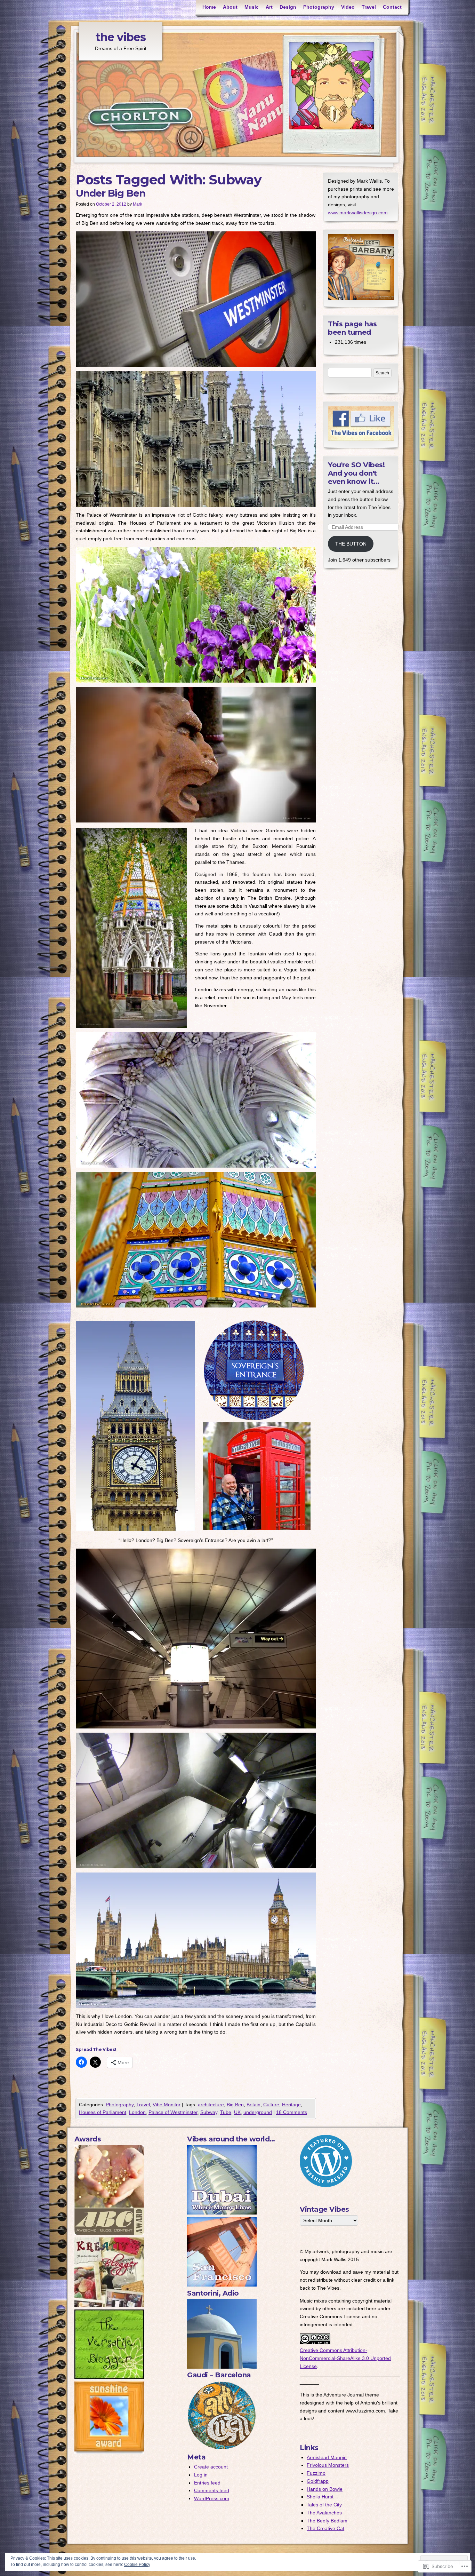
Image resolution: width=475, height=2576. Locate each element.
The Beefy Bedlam (327, 2521)
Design (288, 7)
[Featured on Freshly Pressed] (326, 2185)
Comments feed (212, 2490)
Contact (392, 7)
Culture (271, 2105)
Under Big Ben (111, 193)
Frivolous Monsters (328, 2465)
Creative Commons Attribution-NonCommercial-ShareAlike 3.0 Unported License (345, 2358)
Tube (226, 2112)
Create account (211, 2467)
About (230, 7)
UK (237, 2112)
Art (269, 7)
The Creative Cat (325, 2528)
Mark (138, 204)
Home (209, 7)
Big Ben (235, 2105)
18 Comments (292, 2112)
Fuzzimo (316, 2473)
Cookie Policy (137, 2565)
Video (348, 7)
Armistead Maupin (327, 2457)
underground (258, 2112)
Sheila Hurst (320, 2497)
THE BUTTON (351, 544)
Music (252, 7)
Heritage (291, 2105)
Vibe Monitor (167, 2105)
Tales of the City (324, 2505)
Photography (319, 7)
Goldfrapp (318, 2481)
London (137, 2112)
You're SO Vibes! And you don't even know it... (356, 473)
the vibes (121, 37)
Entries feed (207, 2483)
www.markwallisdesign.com (358, 213)
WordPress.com (212, 2498)
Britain (253, 2105)
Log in (201, 2475)
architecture (211, 2105)
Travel (369, 7)
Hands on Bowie (325, 2489)
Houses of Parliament (103, 2112)
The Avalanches (324, 2513)
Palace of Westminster (173, 2112)
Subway (209, 2112)
